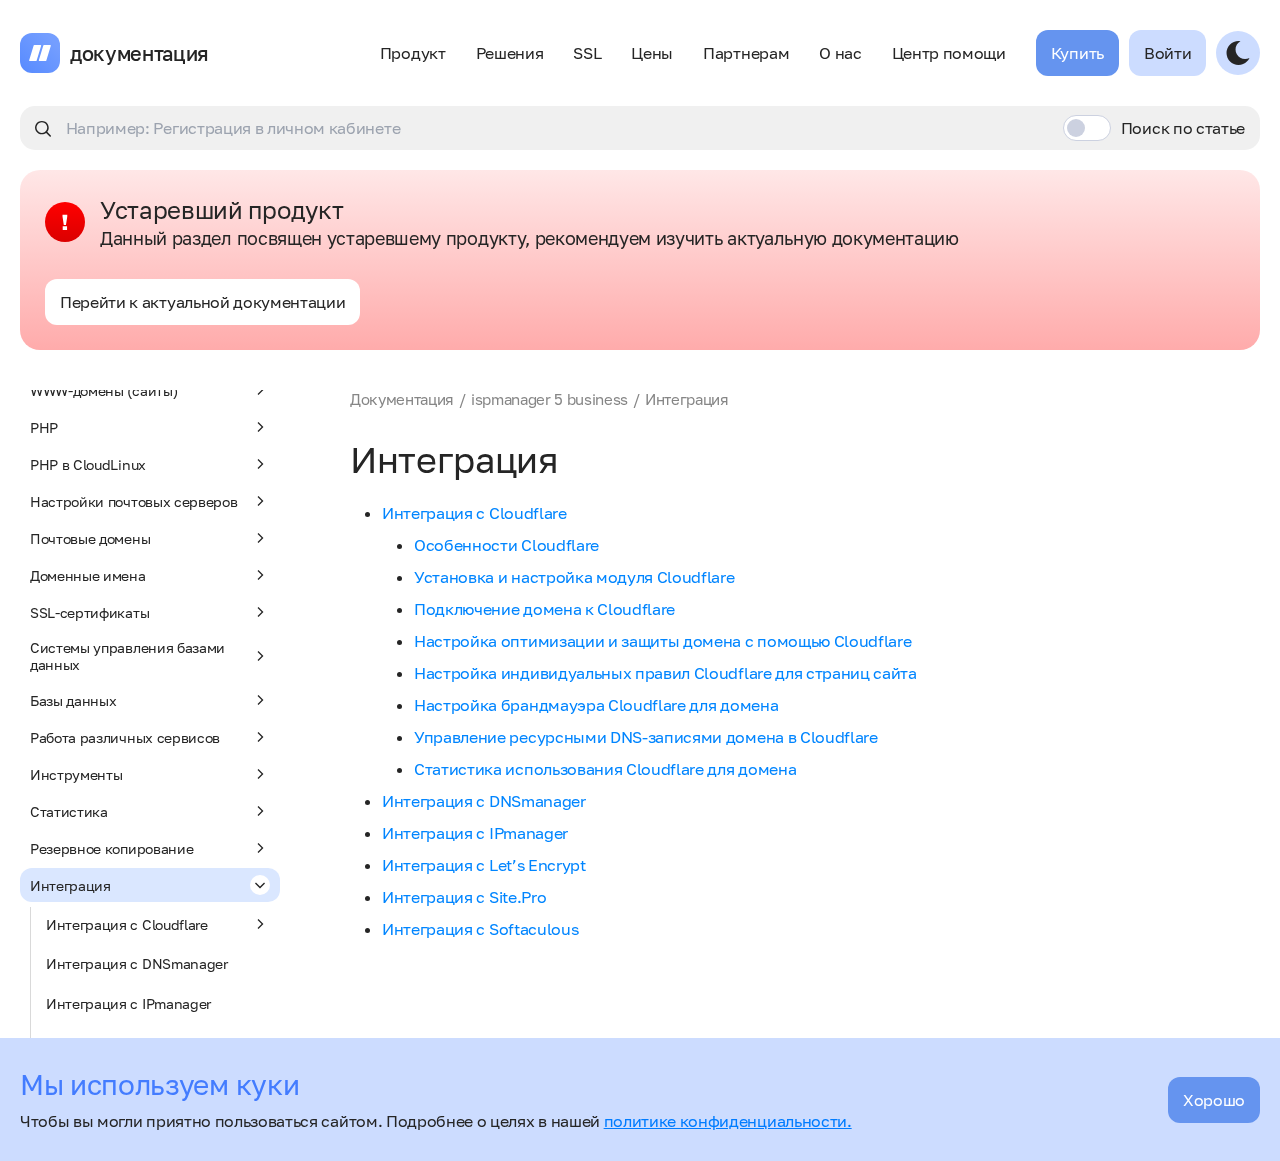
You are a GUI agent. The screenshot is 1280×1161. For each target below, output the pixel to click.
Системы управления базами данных (127, 656)
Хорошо (1214, 1100)
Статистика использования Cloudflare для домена (605, 769)
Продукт (413, 53)
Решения (510, 53)
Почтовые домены (90, 538)
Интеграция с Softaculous (480, 929)
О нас (840, 53)
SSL (587, 53)
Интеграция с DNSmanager (137, 963)
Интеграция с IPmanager (128, 1003)
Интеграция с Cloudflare (127, 924)
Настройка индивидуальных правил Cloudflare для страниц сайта (665, 673)
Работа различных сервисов (125, 737)
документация (139, 53)
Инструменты (76, 774)
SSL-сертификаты (89, 612)
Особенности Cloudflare (506, 545)
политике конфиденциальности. (728, 1121)
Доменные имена (88, 575)
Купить (1077, 53)
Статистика (69, 811)
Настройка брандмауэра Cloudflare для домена (596, 705)
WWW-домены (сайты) (103, 390)
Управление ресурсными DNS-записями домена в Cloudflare (646, 737)
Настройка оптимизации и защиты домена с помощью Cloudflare (662, 641)
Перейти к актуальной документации (202, 302)
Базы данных (73, 700)
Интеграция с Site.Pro (464, 897)
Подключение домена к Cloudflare (544, 609)
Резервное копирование (111, 848)
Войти (1167, 53)
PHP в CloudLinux (88, 464)
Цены (652, 53)
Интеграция (70, 885)
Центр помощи (949, 53)
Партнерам (746, 53)
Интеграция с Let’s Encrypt (484, 865)
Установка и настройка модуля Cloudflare (574, 577)
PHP (44, 427)
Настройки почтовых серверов (133, 501)
